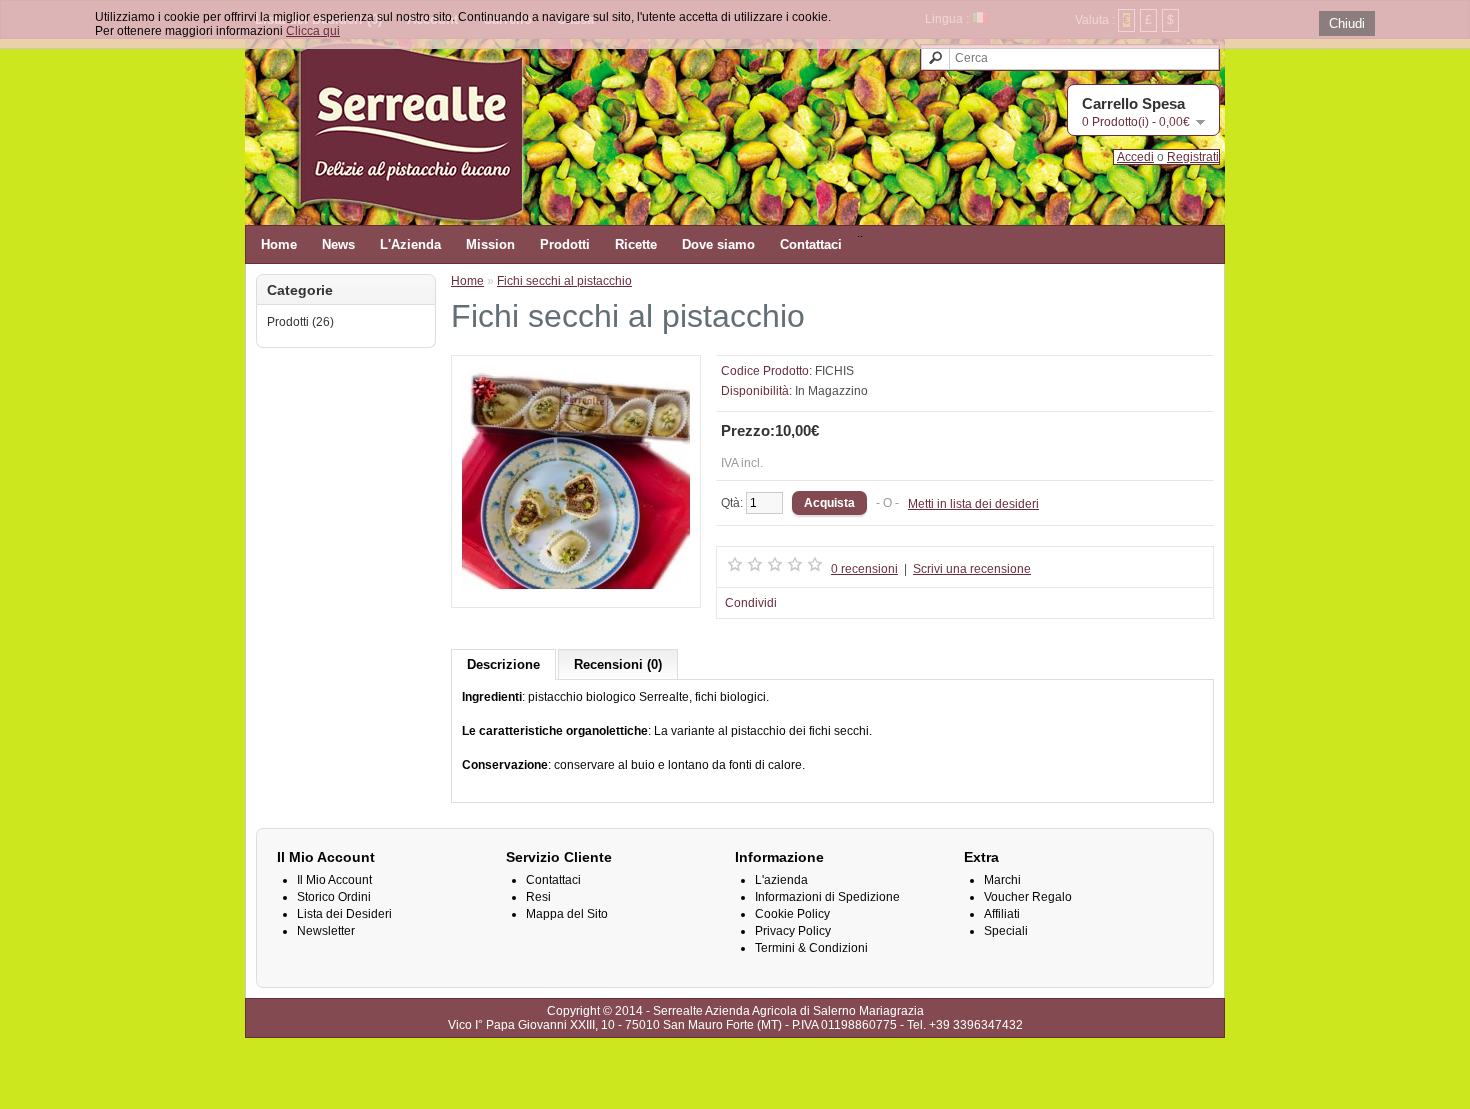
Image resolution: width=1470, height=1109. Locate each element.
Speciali (1006, 931)
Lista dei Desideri (344, 914)
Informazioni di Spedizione (827, 897)
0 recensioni (864, 569)
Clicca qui (313, 31)
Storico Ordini (334, 897)
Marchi (1002, 880)
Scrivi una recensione (972, 569)
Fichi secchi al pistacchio (564, 281)
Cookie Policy (792, 914)
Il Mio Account (334, 880)
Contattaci (811, 244)
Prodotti (565, 244)
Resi (538, 897)
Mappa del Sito (567, 914)
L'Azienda (410, 244)
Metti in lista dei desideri (973, 504)
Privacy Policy (793, 931)
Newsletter (326, 931)
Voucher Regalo (1028, 897)
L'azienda (781, 880)
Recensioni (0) (618, 664)
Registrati (1193, 157)
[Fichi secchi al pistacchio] (576, 590)
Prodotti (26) (300, 322)
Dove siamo (718, 244)
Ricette (636, 244)
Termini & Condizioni (811, 948)
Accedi (1135, 157)
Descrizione (503, 664)
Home (279, 244)
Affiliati (1002, 914)
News (338, 244)
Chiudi (1347, 23)
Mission (490, 244)
